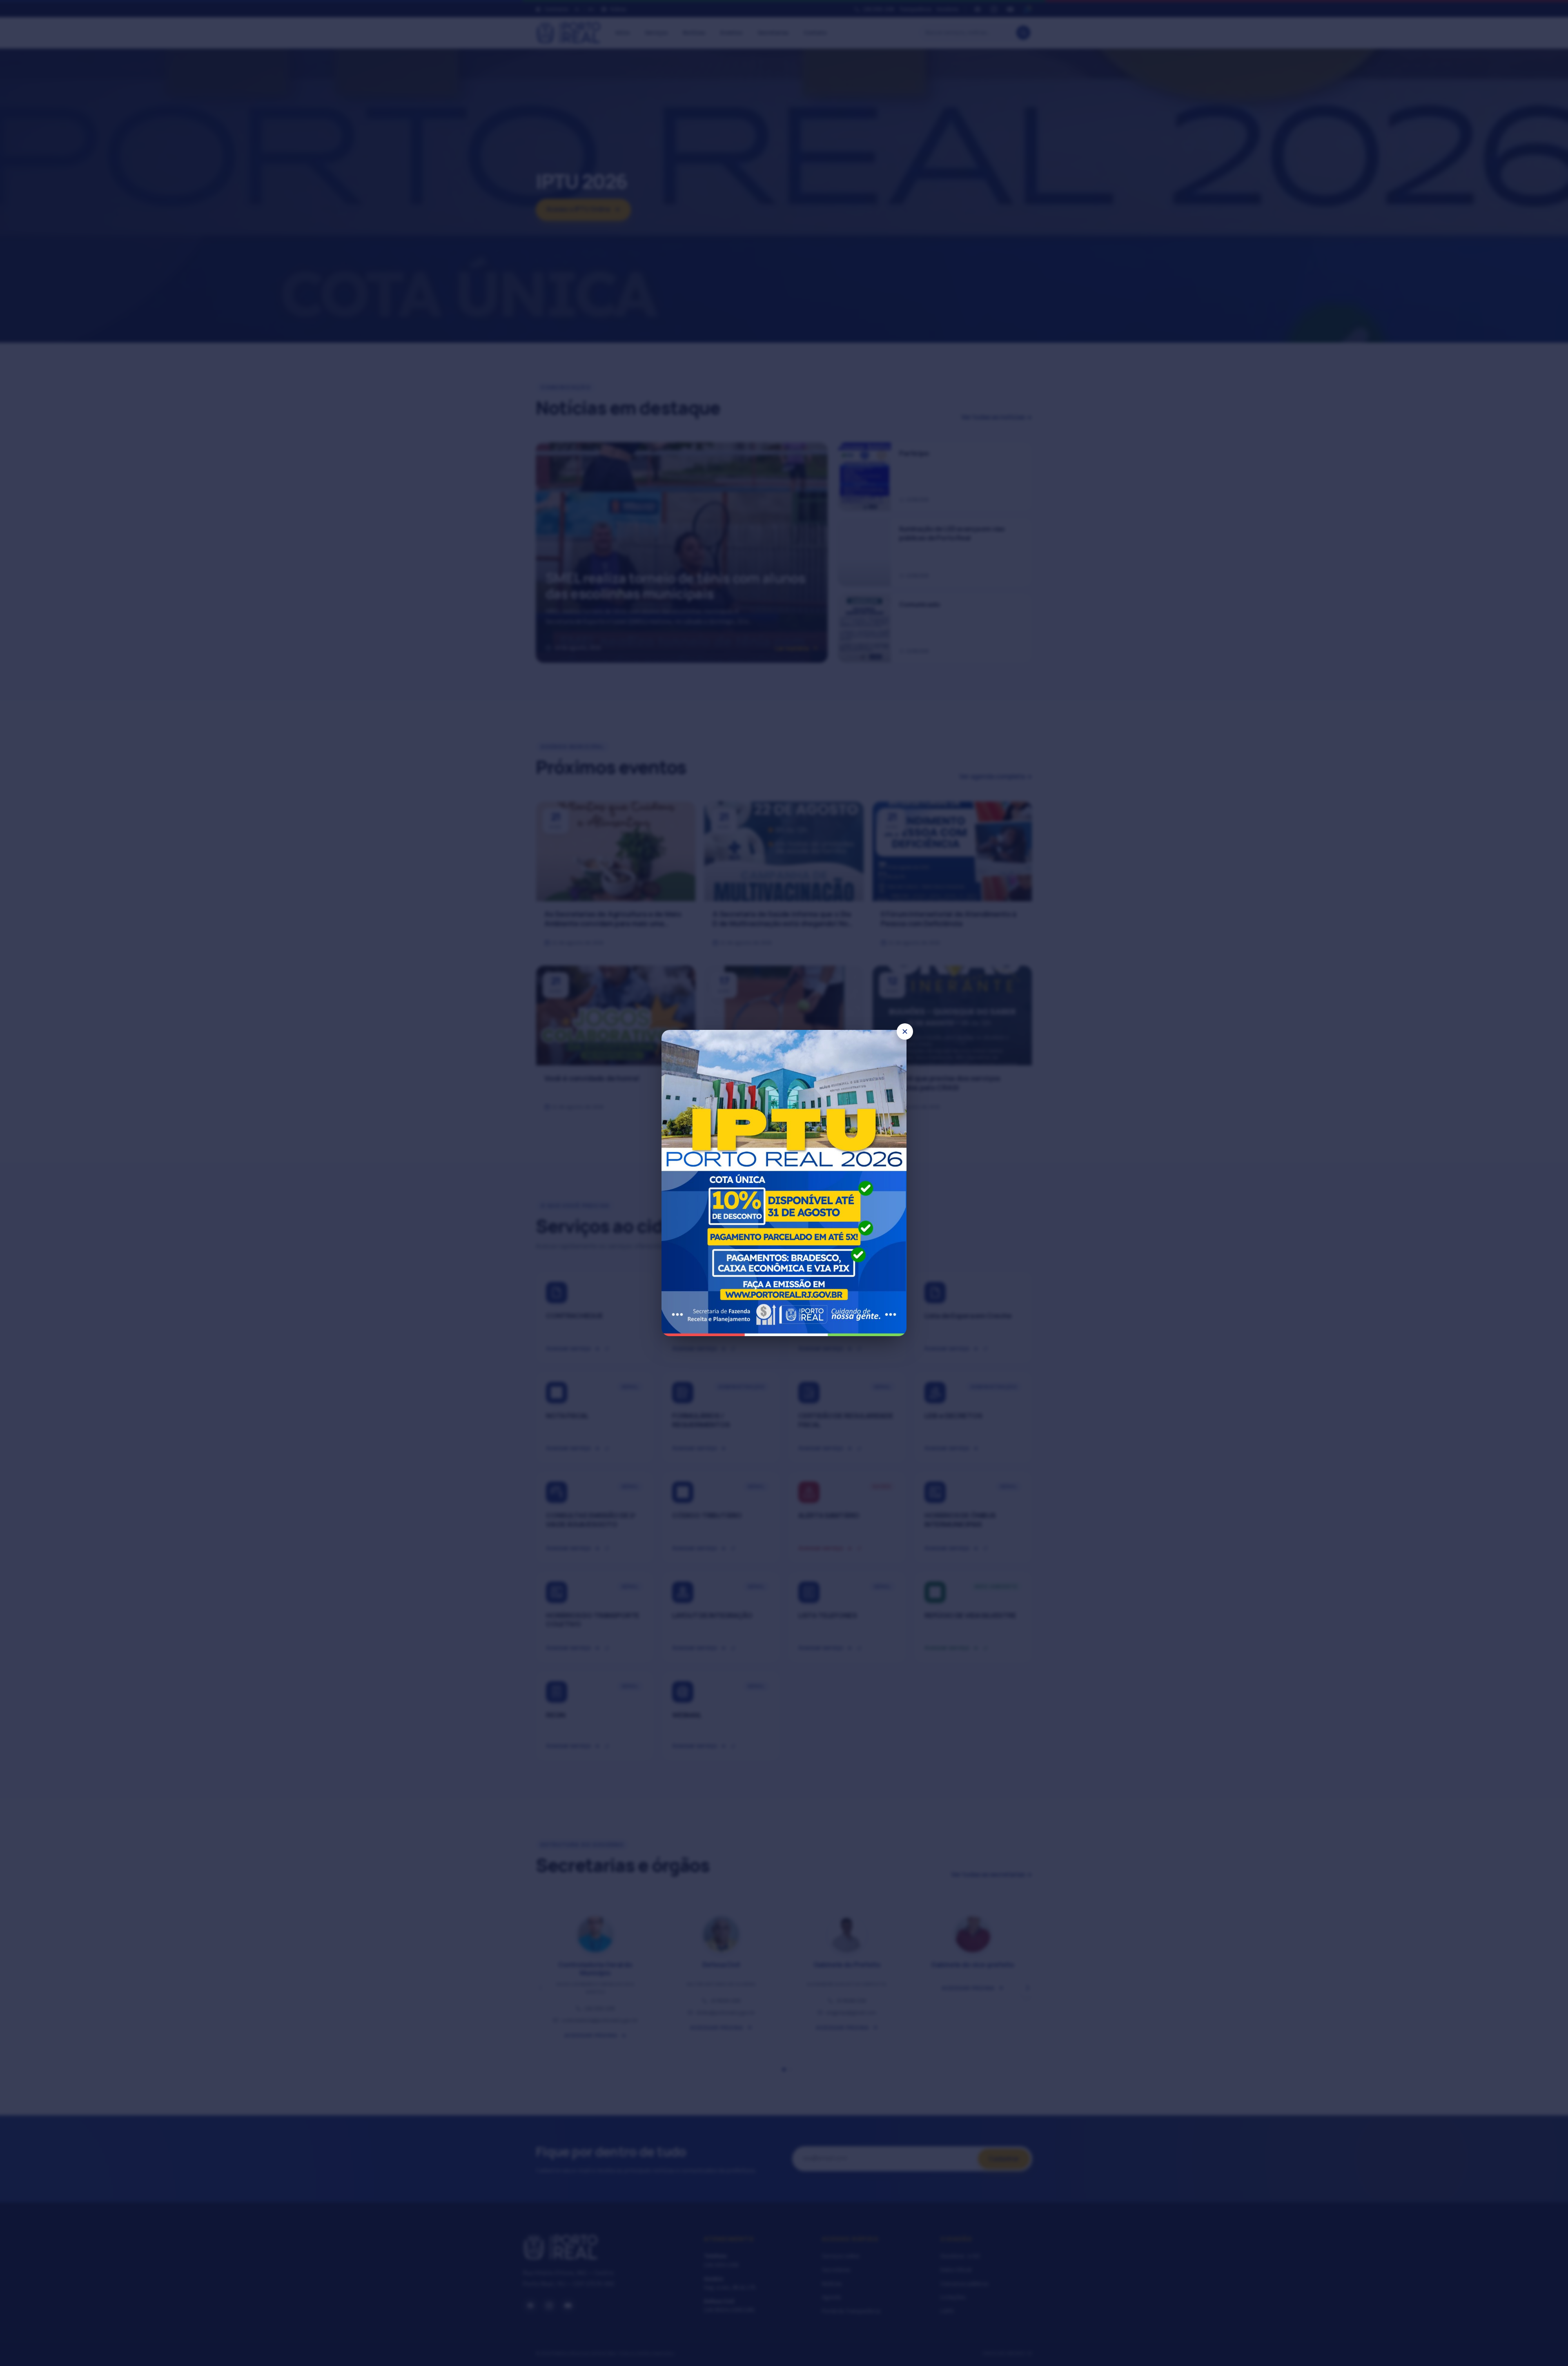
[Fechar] (905, 1032)
